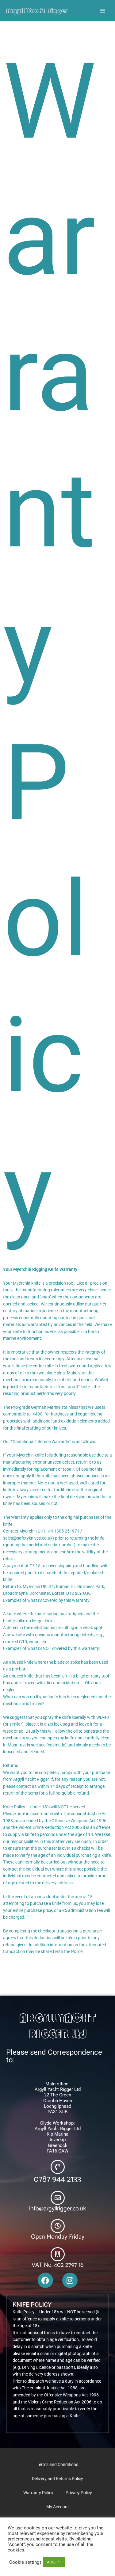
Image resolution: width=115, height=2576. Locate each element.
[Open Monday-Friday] (58, 2226)
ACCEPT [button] (54, 2562)
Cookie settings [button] (25, 2562)
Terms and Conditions (57, 2464)
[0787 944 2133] (58, 2167)
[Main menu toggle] (103, 11)
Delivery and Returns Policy (57, 2479)
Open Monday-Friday (58, 2237)
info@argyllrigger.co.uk (57, 2209)
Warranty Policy (38, 2493)
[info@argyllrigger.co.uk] (58, 2198)
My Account (58, 2507)
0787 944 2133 (57, 2179)
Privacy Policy (79, 2493)
